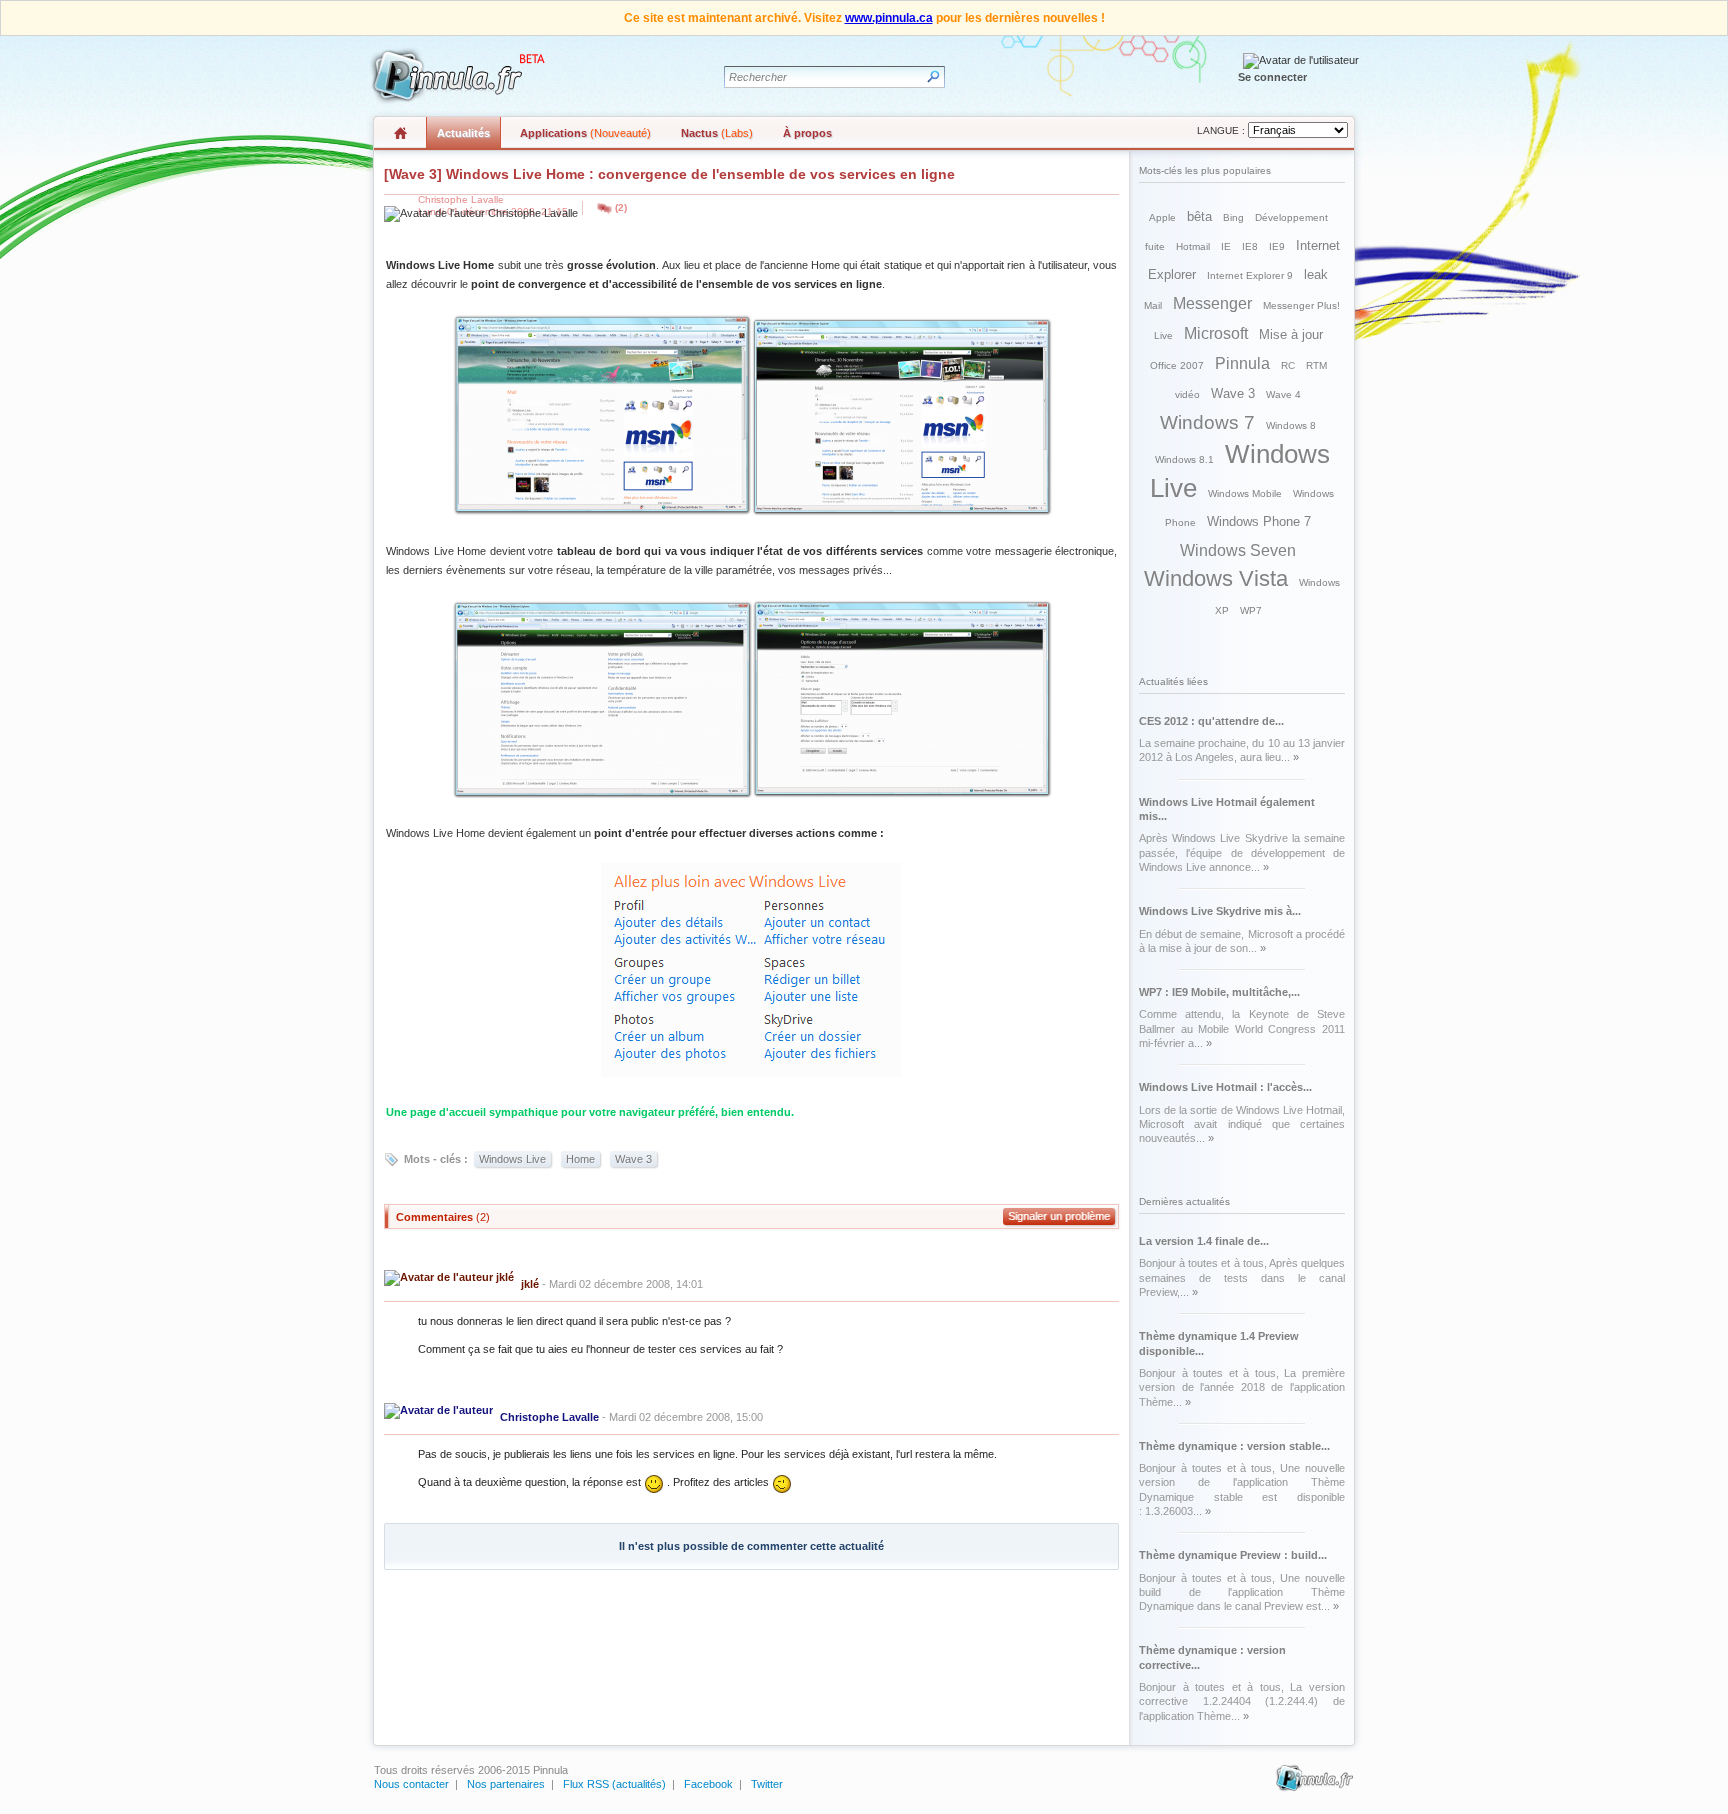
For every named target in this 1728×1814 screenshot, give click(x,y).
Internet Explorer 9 (1250, 275)
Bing (1233, 217)
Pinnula (1242, 363)
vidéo (1187, 394)
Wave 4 (1283, 394)
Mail (1153, 305)
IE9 (1277, 246)
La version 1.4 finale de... (1204, 1241)
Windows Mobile (1245, 493)
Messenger (1212, 303)
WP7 (1251, 610)
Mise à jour (1291, 334)
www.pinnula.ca (889, 18)
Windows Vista (1216, 578)
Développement (1291, 217)
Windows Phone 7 (1259, 521)
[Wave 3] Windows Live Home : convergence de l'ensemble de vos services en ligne (669, 174)
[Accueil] (455, 75)
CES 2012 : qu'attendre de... (1211, 721)
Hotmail (1193, 246)
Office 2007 (1177, 365)
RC (1288, 365)
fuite (1155, 246)
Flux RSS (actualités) (614, 1784)
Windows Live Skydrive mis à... (1220, 911)
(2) (621, 207)
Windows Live (512, 1159)
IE (1226, 246)
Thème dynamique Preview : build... (1233, 1555)
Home (580, 1159)
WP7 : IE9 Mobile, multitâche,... (1219, 992)
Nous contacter (411, 1784)
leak (1316, 274)
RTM (1316, 365)
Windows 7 (1207, 422)
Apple (1162, 217)
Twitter (767, 1784)
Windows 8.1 (1184, 459)
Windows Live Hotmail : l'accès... (1225, 1087)
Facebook (708, 1784)
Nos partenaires (506, 1784)
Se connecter (1272, 77)
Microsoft (1216, 333)
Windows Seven (1238, 550)
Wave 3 (633, 1159)
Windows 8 (1291, 425)
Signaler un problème (1059, 1216)
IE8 (1250, 246)
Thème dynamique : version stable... (1234, 1446)
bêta (1199, 216)
